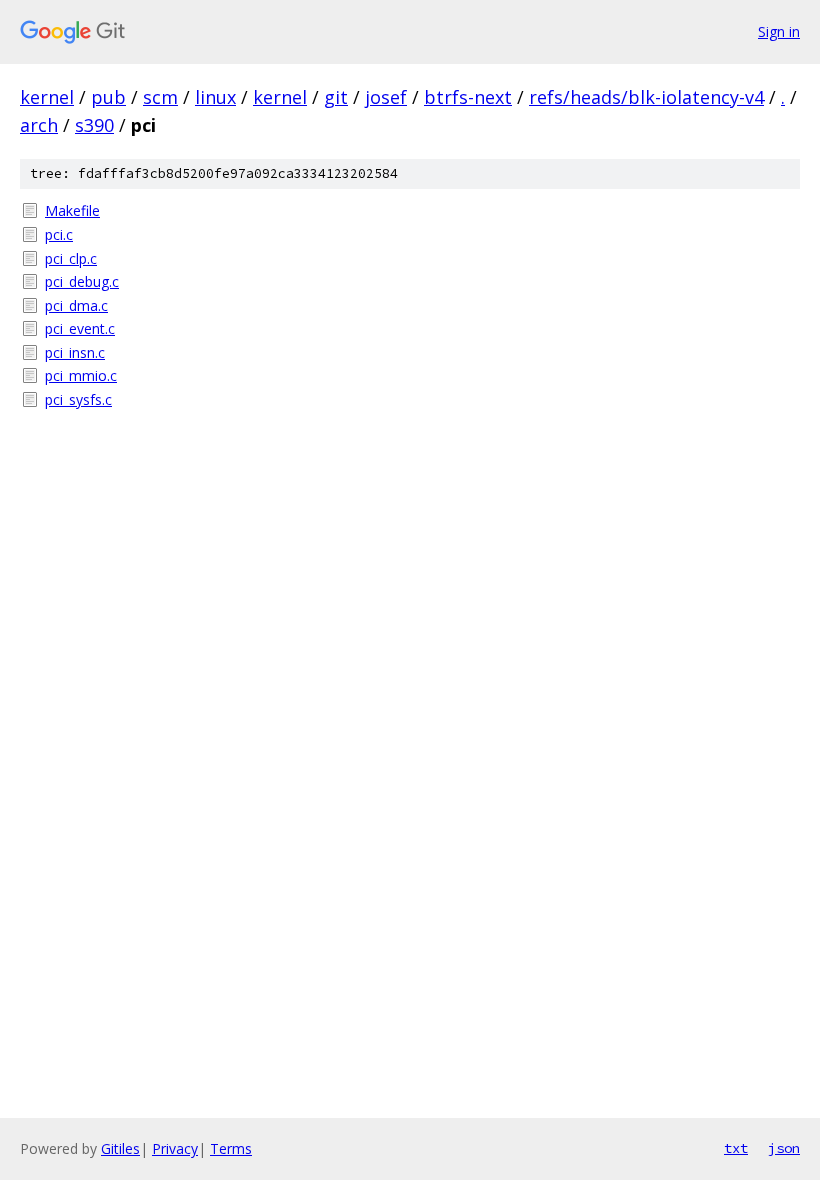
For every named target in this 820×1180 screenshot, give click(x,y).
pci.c (59, 234)
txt (736, 1148)
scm (160, 97)
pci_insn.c (75, 352)
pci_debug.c (82, 281)
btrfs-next (468, 97)
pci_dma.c (76, 305)
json (784, 1148)
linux (215, 97)
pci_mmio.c (81, 375)
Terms (231, 1148)
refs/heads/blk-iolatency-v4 (646, 97)
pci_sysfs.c (78, 399)
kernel (47, 97)
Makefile (72, 210)
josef (386, 97)
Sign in (779, 31)
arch (39, 125)
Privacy (175, 1148)
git (336, 97)
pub (108, 97)
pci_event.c (80, 328)
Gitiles (120, 1148)
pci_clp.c (71, 258)
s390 (94, 125)
